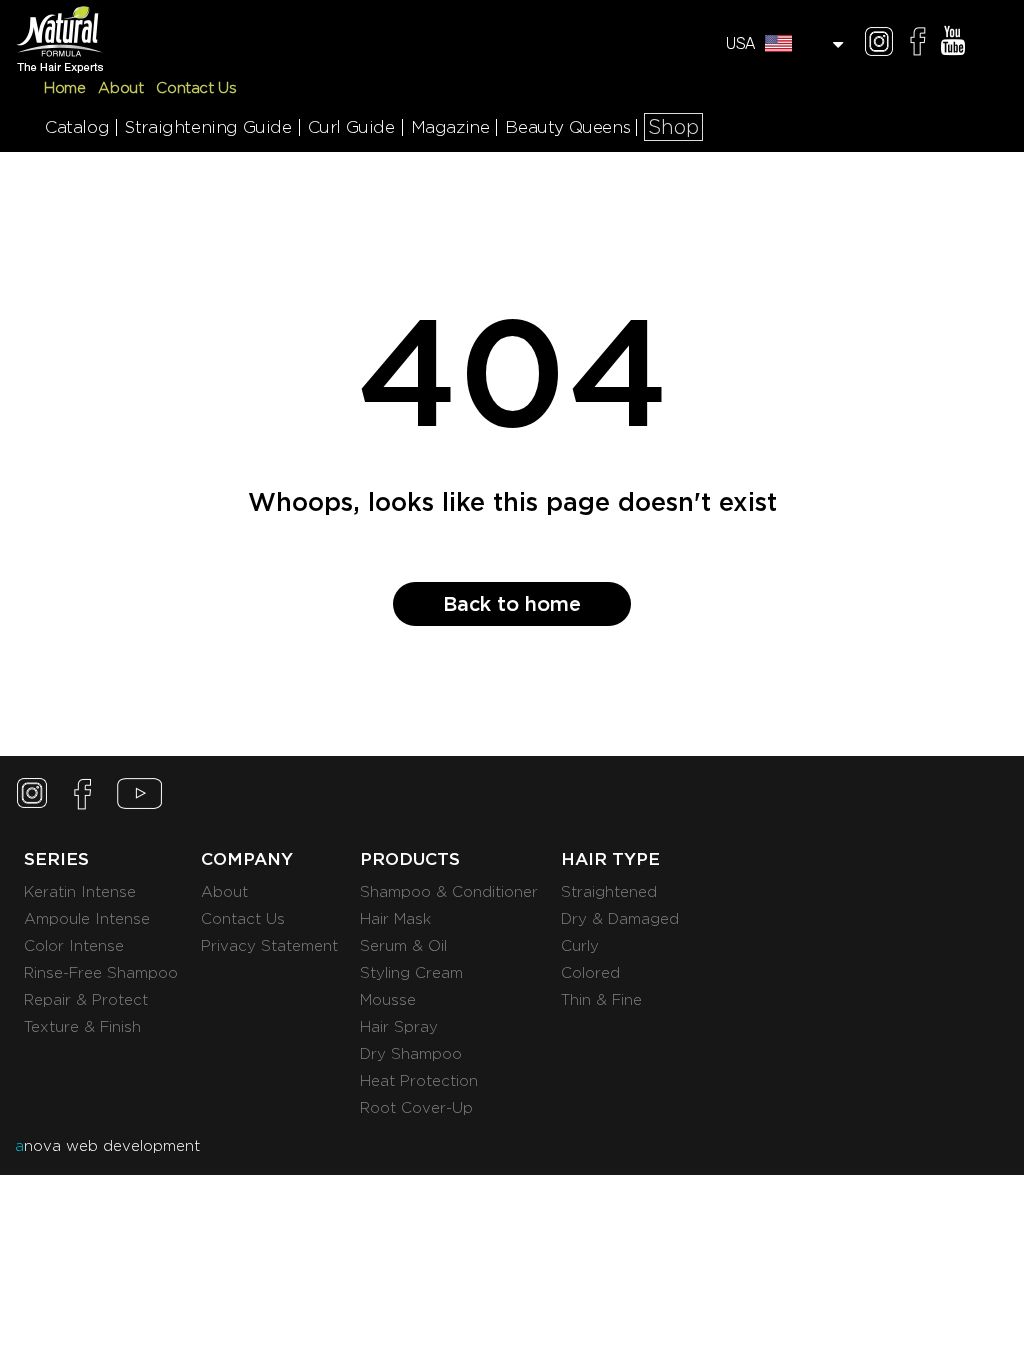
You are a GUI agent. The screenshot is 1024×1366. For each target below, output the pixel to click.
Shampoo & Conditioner (449, 892)
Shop (673, 127)
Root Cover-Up (416, 1108)
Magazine (450, 127)
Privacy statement (269, 946)
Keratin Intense (80, 892)
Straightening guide (208, 127)
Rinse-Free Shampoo (101, 973)
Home (64, 88)
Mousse (388, 1000)
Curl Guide (351, 127)
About (120, 88)
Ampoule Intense (87, 919)
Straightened (609, 892)
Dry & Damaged (620, 919)
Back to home (512, 604)
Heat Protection (419, 1081)
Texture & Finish (82, 1027)
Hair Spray (399, 1027)
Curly (580, 946)
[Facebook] (918, 44)
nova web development (107, 1146)
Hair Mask (395, 919)
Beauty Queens (567, 127)
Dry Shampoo (411, 1054)
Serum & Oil (403, 946)
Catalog (77, 127)
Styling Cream (411, 973)
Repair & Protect (86, 1000)
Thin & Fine (601, 1000)
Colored (590, 973)
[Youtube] (953, 44)
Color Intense (74, 946)
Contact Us (196, 88)
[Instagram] (879, 44)
